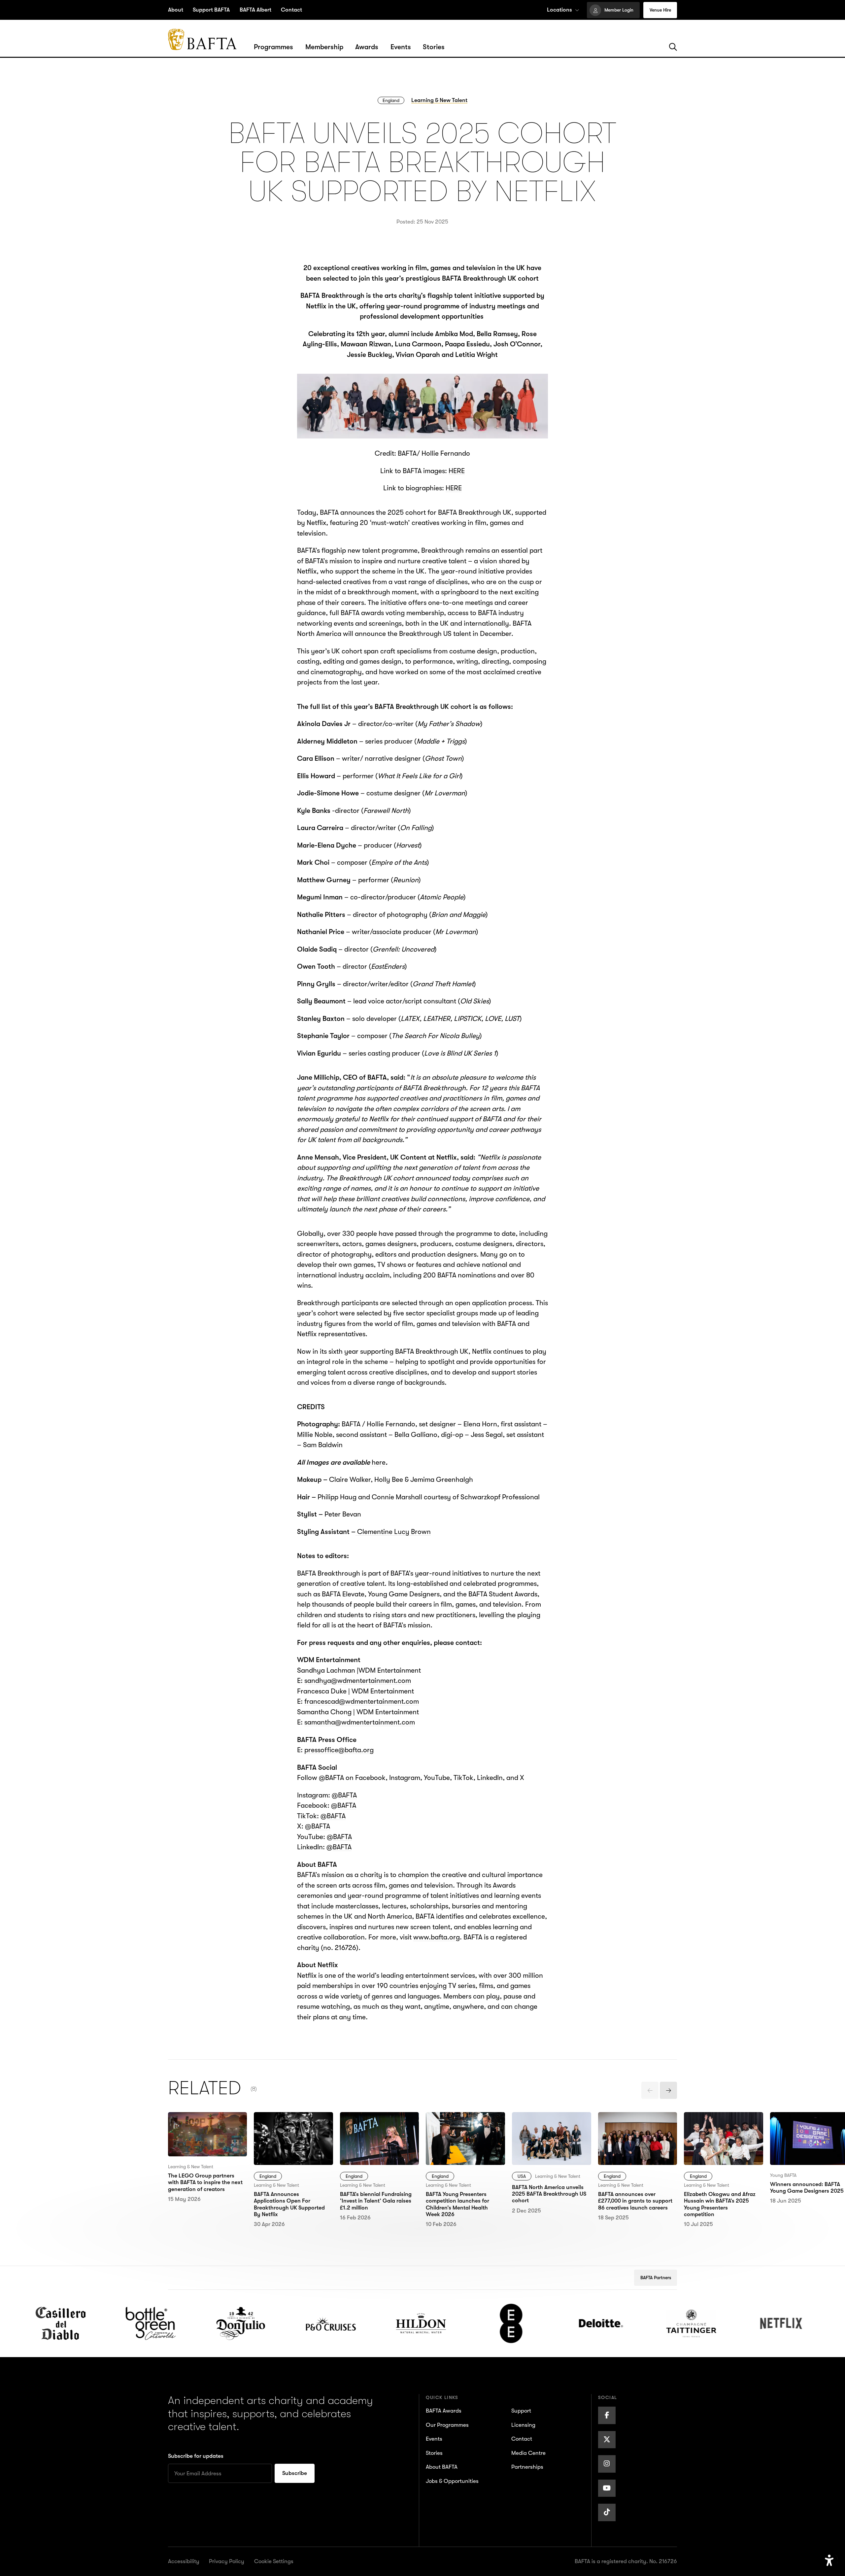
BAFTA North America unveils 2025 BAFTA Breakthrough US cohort (549, 2127)
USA (522, 2176)
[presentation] (650, 2090)
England (391, 100)
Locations (559, 10)
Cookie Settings (274, 2561)
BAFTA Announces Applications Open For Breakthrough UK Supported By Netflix (288, 2133)
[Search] (673, 47)
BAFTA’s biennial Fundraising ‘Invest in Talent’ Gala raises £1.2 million (375, 2133)
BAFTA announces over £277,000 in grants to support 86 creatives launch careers (633, 2133)
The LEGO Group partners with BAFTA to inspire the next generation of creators (203, 2133)
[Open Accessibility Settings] (829, 2561)
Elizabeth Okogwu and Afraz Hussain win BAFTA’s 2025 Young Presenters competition (723, 2133)
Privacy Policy (227, 2561)
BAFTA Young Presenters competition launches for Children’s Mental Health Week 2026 (464, 2133)
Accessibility (184, 2561)
